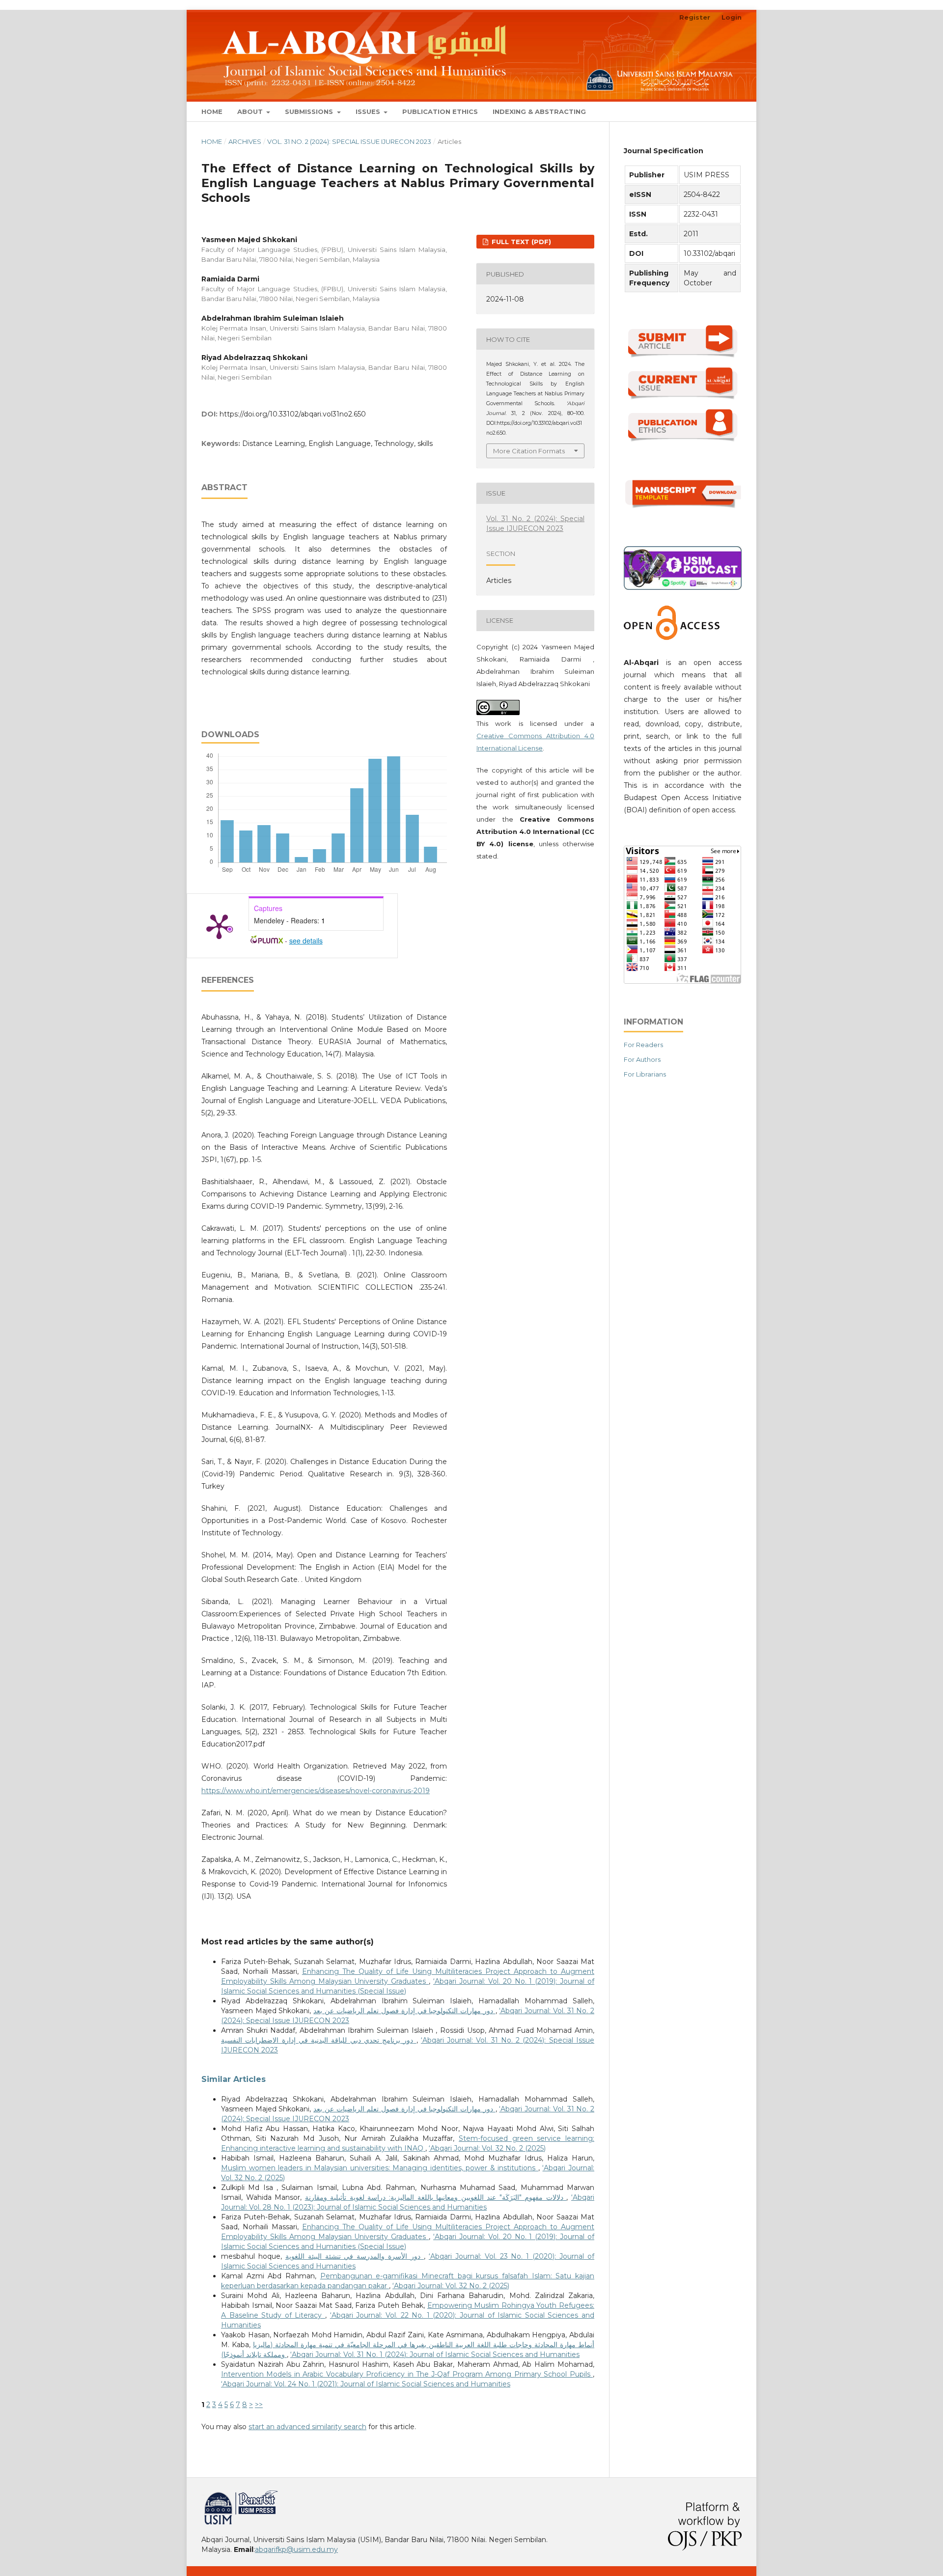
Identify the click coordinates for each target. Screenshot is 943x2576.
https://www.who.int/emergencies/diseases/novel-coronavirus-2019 (316, 1791)
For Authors (642, 1059)
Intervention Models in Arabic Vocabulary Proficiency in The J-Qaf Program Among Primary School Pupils (407, 2374)
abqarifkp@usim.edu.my (296, 2549)
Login (732, 17)
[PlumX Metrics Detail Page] (219, 926)
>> (259, 2405)
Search (722, 111)
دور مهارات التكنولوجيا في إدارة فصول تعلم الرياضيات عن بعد (404, 2011)
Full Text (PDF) (520, 242)
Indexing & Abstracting (539, 111)
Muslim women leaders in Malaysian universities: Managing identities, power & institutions (380, 2168)
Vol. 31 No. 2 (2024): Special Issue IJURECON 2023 (349, 141)
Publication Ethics (440, 111)
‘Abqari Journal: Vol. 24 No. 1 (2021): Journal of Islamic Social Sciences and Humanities (366, 2384)
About (251, 111)
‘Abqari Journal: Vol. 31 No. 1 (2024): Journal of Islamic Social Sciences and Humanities (435, 2354)
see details (306, 941)
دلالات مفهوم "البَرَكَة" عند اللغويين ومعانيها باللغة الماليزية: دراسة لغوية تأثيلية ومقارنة (436, 2197)
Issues (369, 111)
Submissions (310, 111)
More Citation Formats (529, 451)
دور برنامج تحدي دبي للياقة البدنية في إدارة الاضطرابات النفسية (319, 2040)
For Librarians (645, 1074)
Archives (245, 141)
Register (695, 17)
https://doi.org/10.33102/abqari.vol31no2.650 (293, 414)
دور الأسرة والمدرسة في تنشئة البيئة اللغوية (355, 2256)
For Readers (643, 1045)
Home (212, 111)
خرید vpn (203, 2494)
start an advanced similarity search (307, 2427)
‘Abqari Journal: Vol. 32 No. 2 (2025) (487, 2148)
